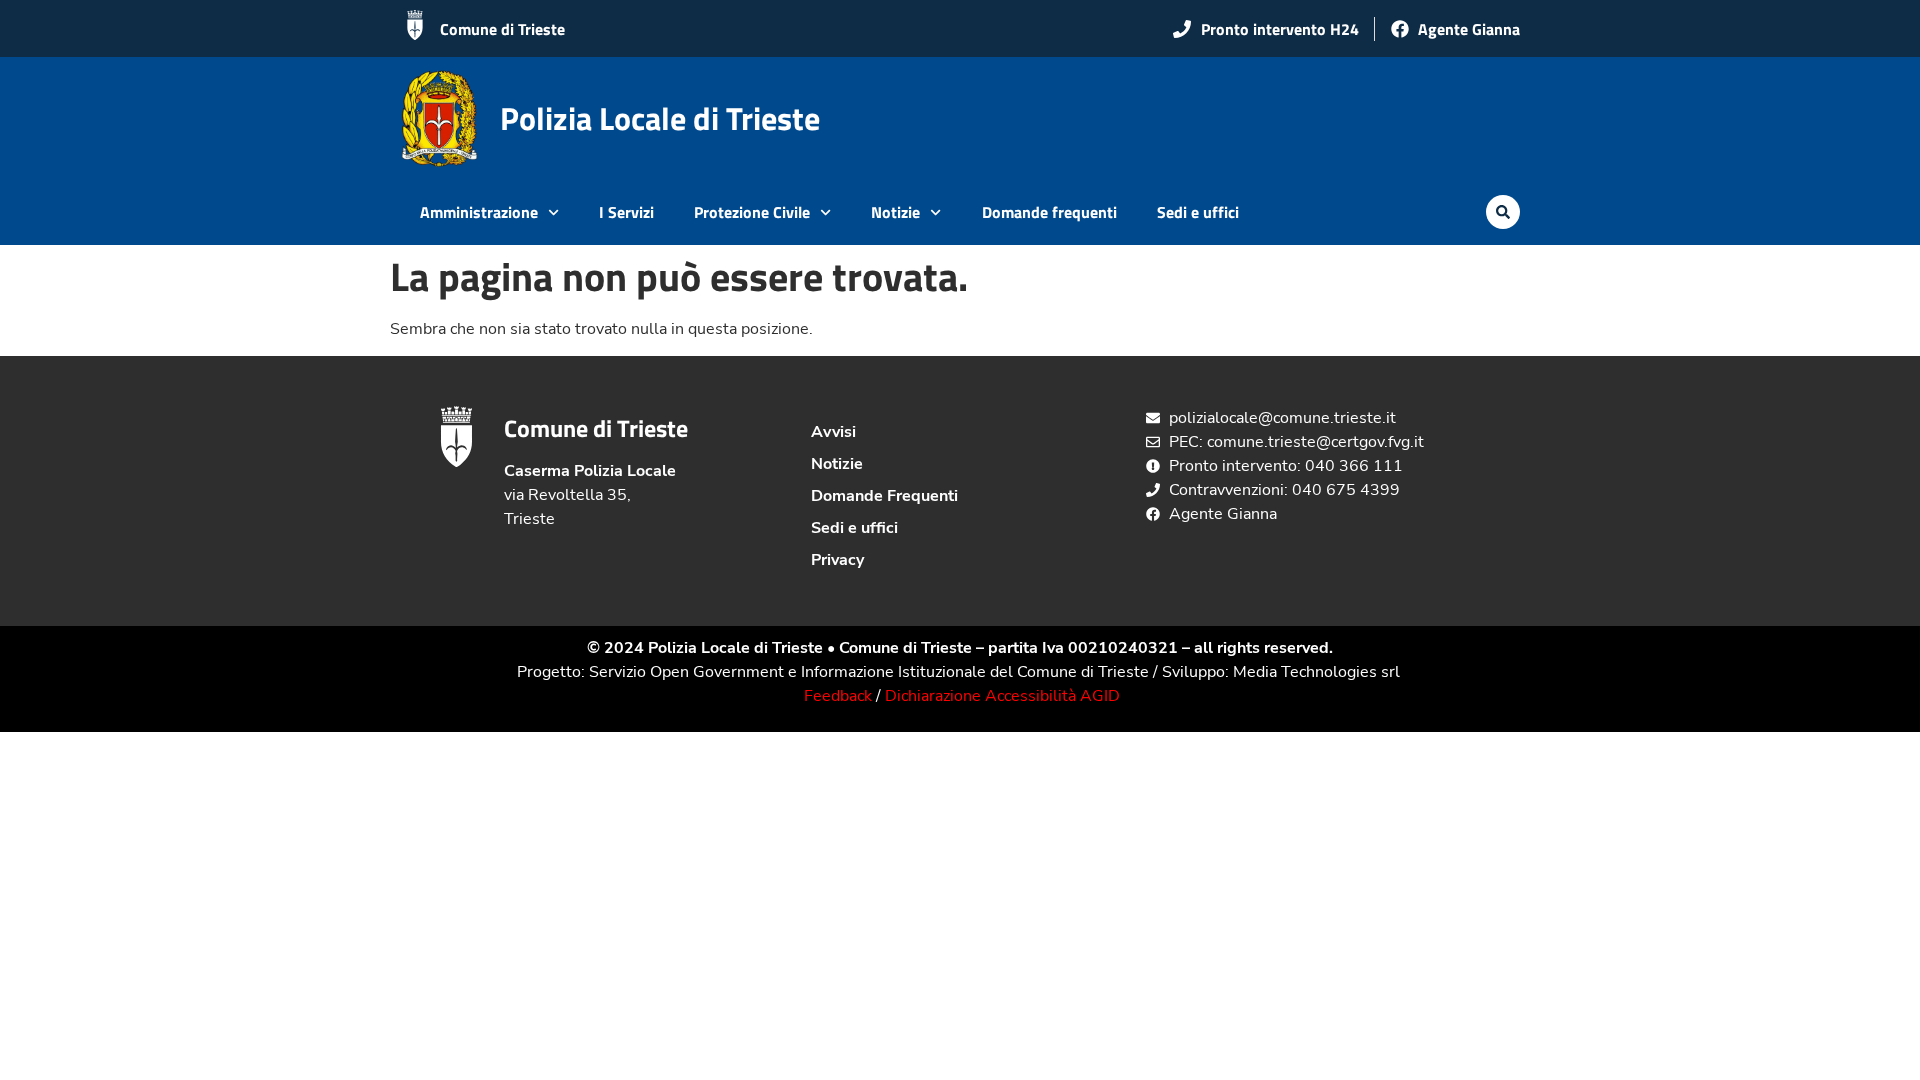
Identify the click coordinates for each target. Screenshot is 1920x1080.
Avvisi (833, 432)
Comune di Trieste (502, 29)
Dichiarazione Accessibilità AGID (1002, 696)
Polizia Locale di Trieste (660, 118)
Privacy (837, 560)
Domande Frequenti (884, 496)
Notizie (895, 212)
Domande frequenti (1049, 212)
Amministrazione (479, 212)
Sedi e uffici (1198, 212)
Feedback (838, 696)
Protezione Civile (752, 212)
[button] (1503, 212)
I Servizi (626, 212)
